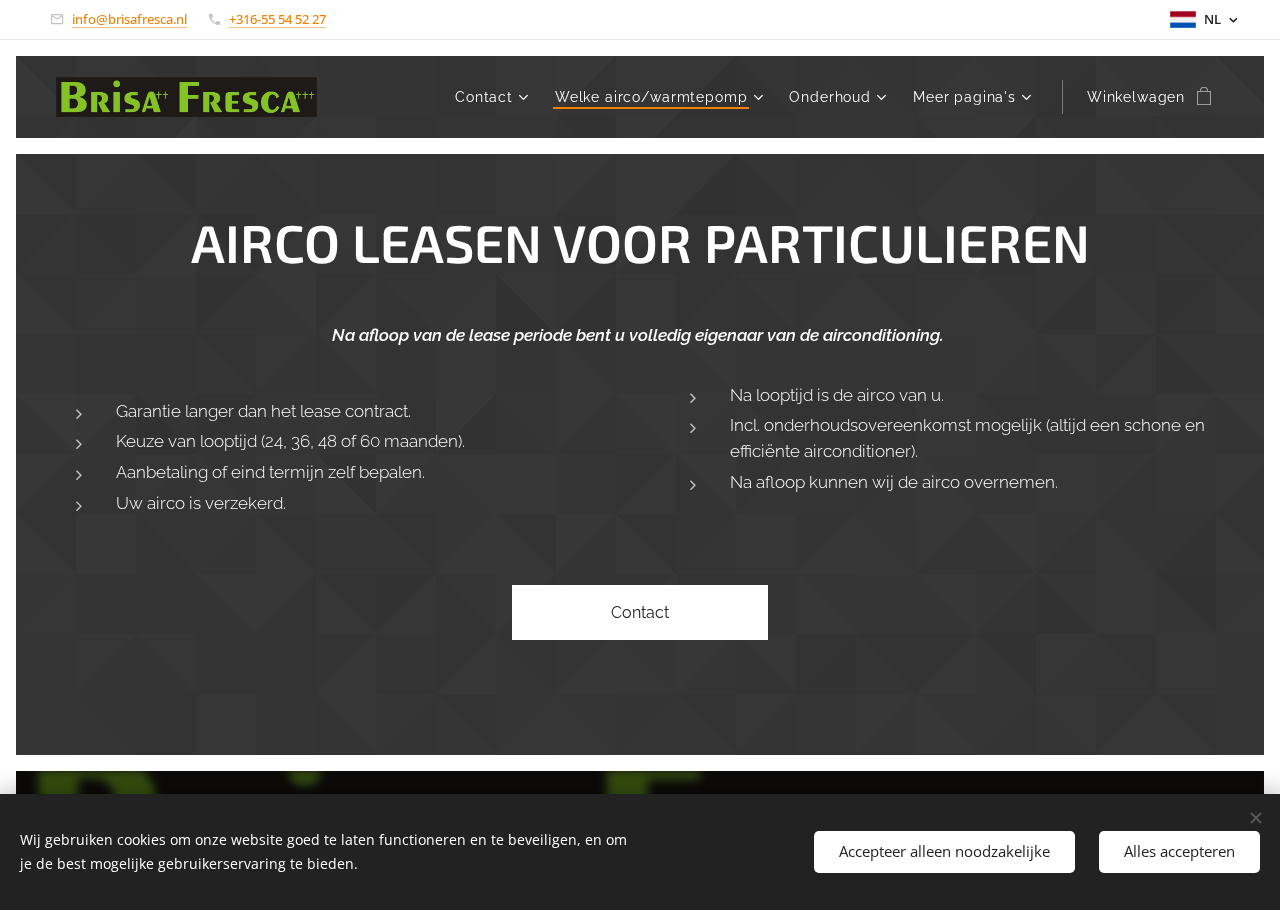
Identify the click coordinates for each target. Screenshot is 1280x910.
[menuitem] (494, 97)
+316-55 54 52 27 (277, 19)
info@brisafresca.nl (129, 19)
